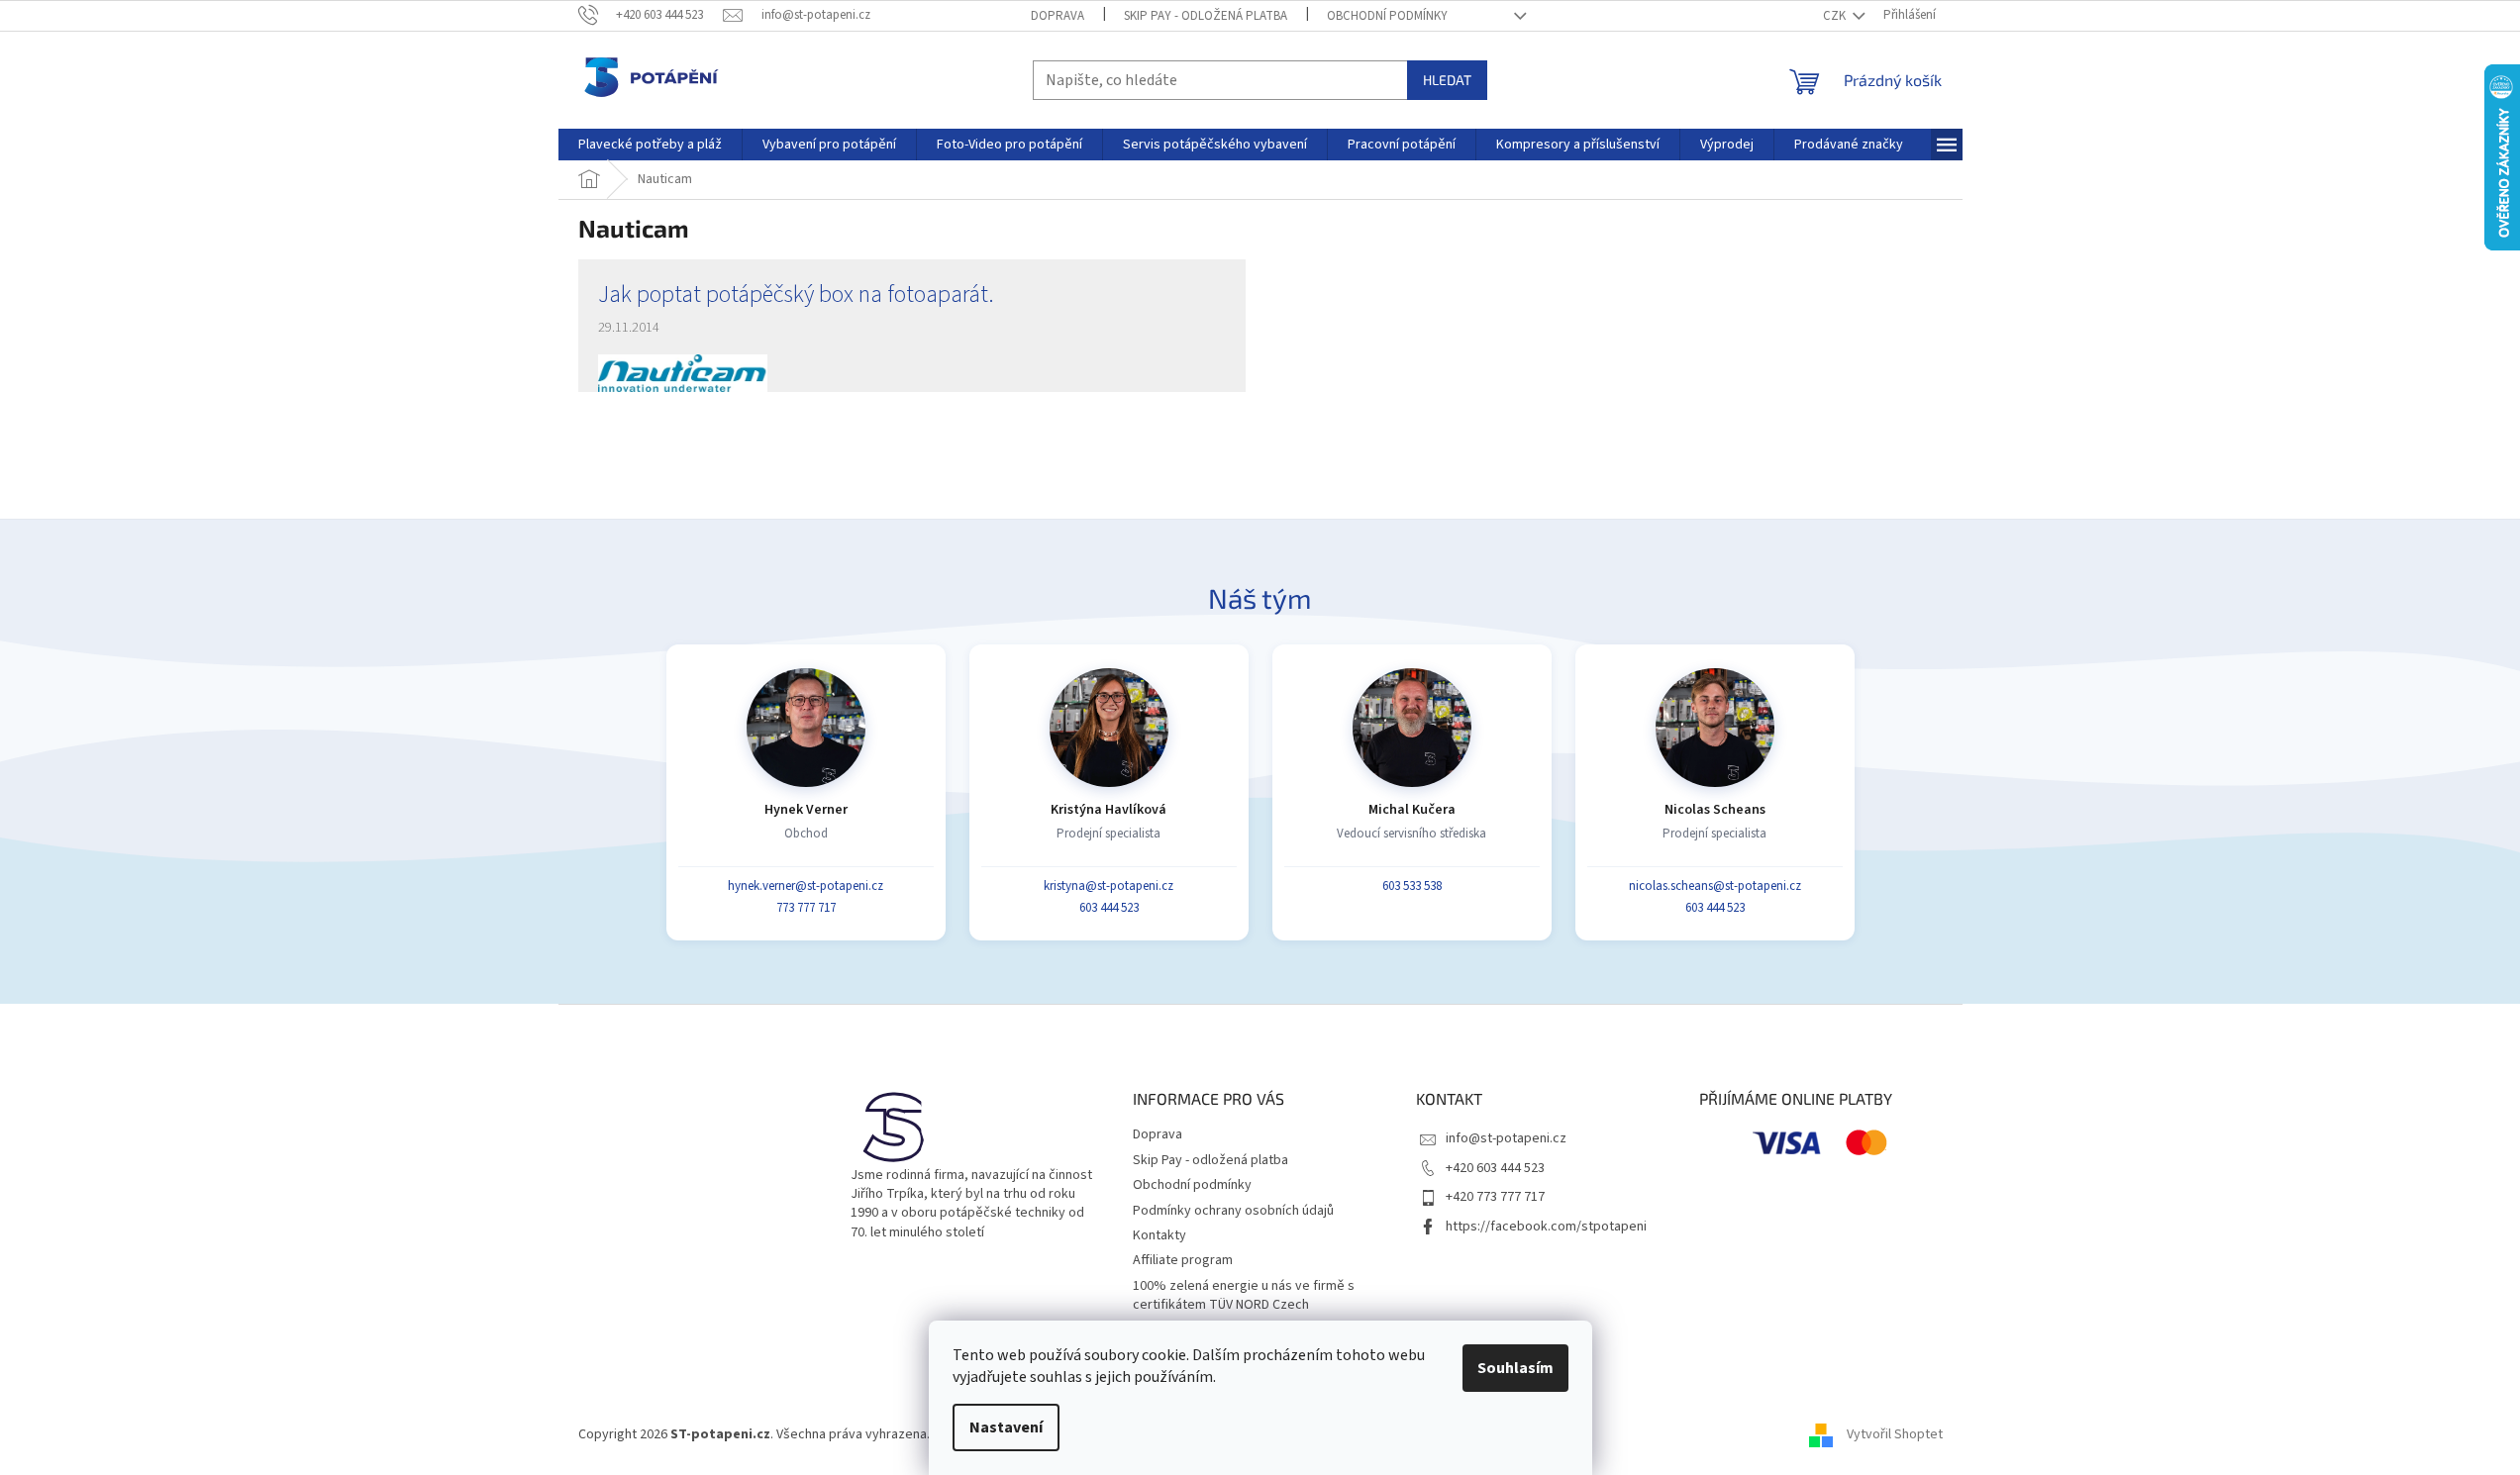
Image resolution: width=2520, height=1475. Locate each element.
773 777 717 (806, 908)
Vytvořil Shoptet (1895, 1434)
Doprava (1058, 16)
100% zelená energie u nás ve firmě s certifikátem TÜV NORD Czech (1244, 1295)
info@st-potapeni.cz (1506, 1138)
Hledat (1447, 80)
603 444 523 (1109, 908)
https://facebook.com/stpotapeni (1546, 1227)
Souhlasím (1515, 1368)
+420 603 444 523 (1495, 1168)
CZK (1836, 16)
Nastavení (1006, 1427)
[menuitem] (650, 145)
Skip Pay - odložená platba (1206, 16)
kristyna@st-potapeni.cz (1109, 886)
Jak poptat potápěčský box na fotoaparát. (796, 295)
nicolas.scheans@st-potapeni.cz (1715, 886)
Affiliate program (1183, 1260)
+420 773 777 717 (1495, 1197)
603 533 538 (1412, 886)
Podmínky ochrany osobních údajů (1233, 1211)
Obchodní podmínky (1387, 16)
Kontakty (1159, 1235)
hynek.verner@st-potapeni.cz (806, 886)
